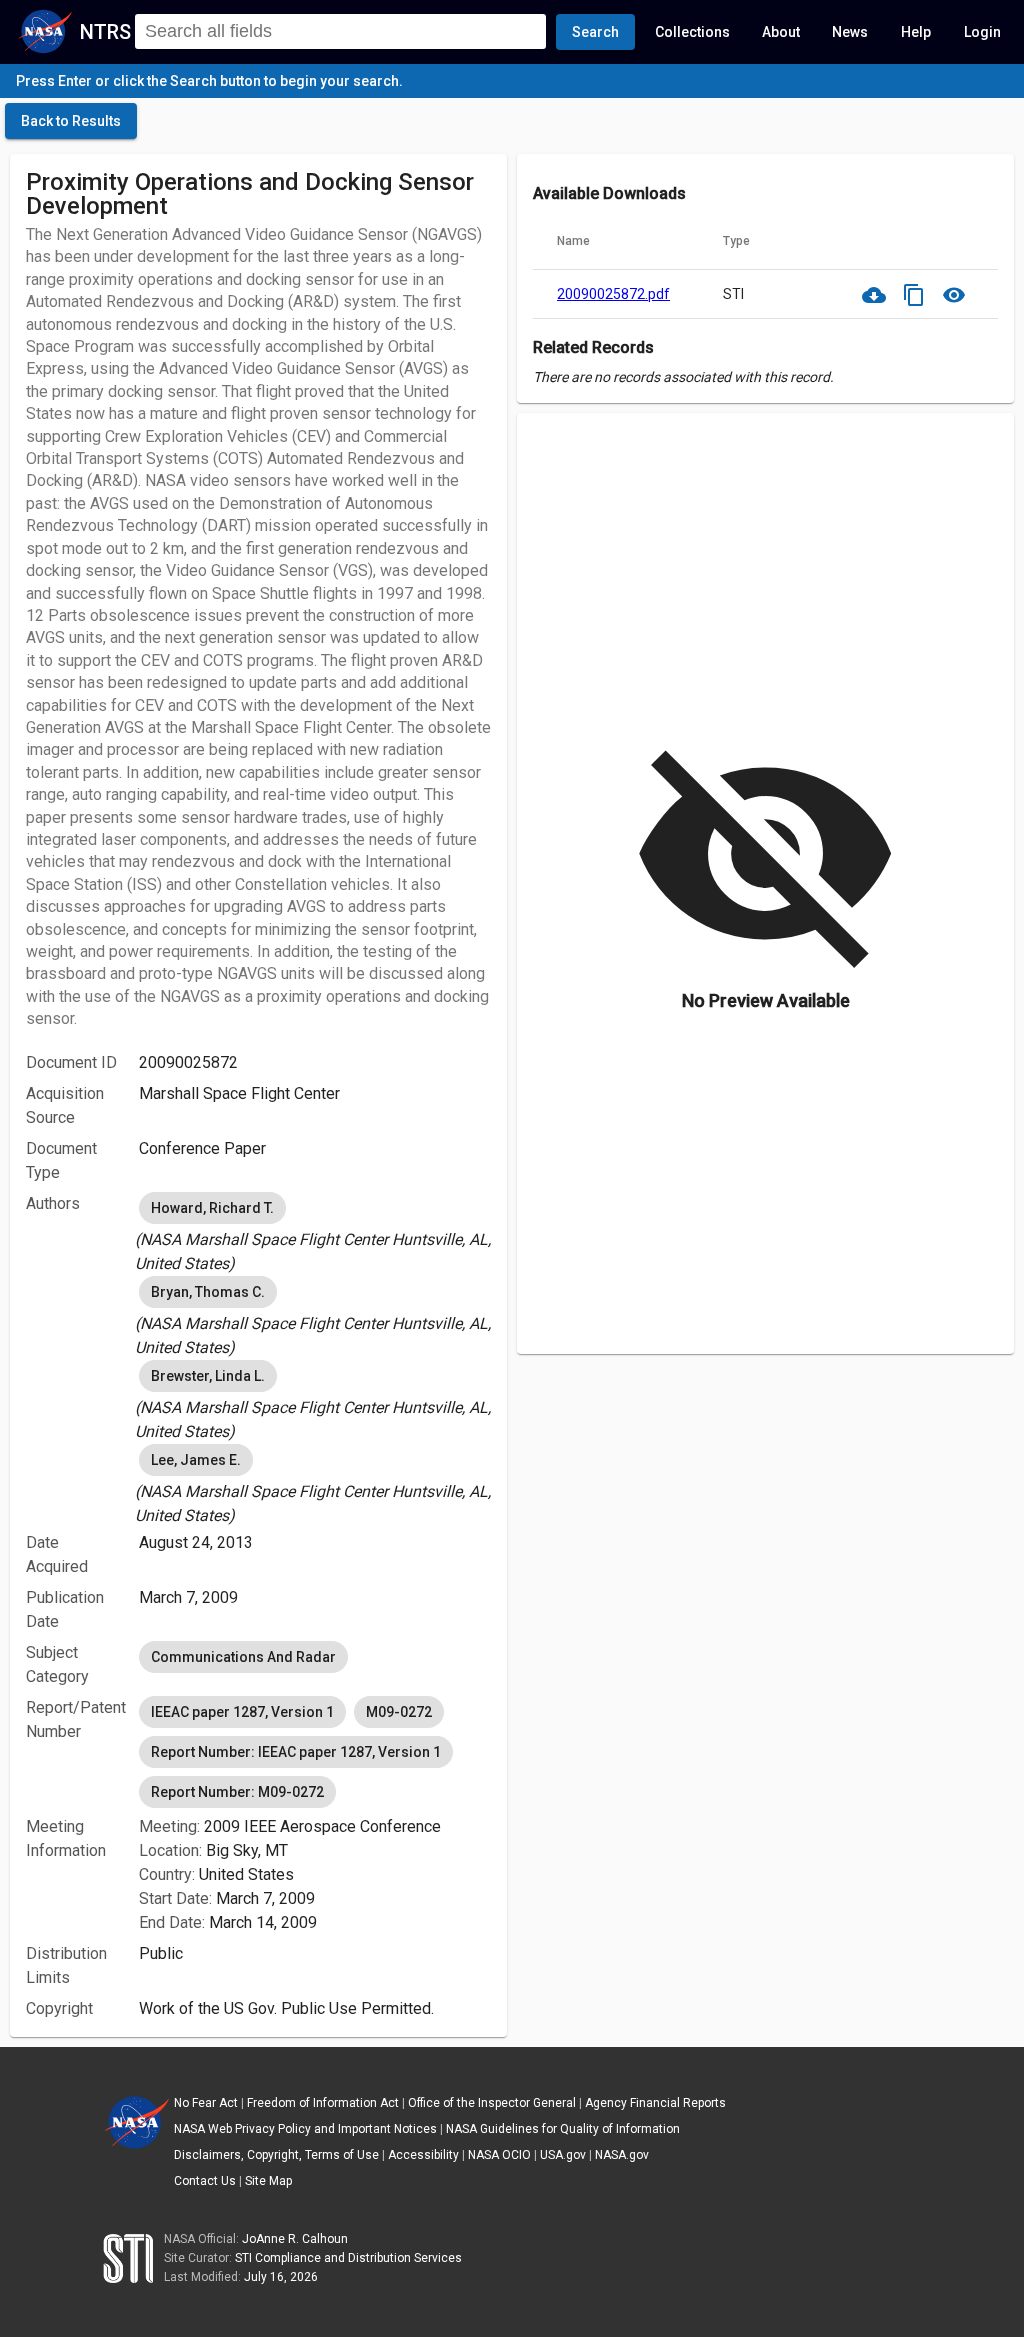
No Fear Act (206, 2103)
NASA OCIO (499, 2155)
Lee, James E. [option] (196, 1460)
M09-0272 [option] (399, 1712)
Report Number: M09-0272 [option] (237, 1792)
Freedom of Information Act (323, 2103)
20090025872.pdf (613, 294)
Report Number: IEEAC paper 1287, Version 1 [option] (296, 1752)
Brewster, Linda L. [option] (208, 1376)
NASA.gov (622, 2155)
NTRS (105, 32)
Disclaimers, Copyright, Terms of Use (276, 2155)
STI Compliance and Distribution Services (348, 2258)
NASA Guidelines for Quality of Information (563, 2129)
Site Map (268, 2181)
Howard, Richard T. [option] (212, 1208)
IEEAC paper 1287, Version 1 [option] (242, 1712)
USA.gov (563, 2155)
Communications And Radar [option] (243, 1657)
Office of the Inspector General (492, 2103)
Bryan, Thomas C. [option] (208, 1292)
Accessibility (423, 2155)
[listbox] (315, 1232)
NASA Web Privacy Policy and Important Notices (305, 2129)
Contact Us (205, 2181)
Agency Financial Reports (655, 2103)
